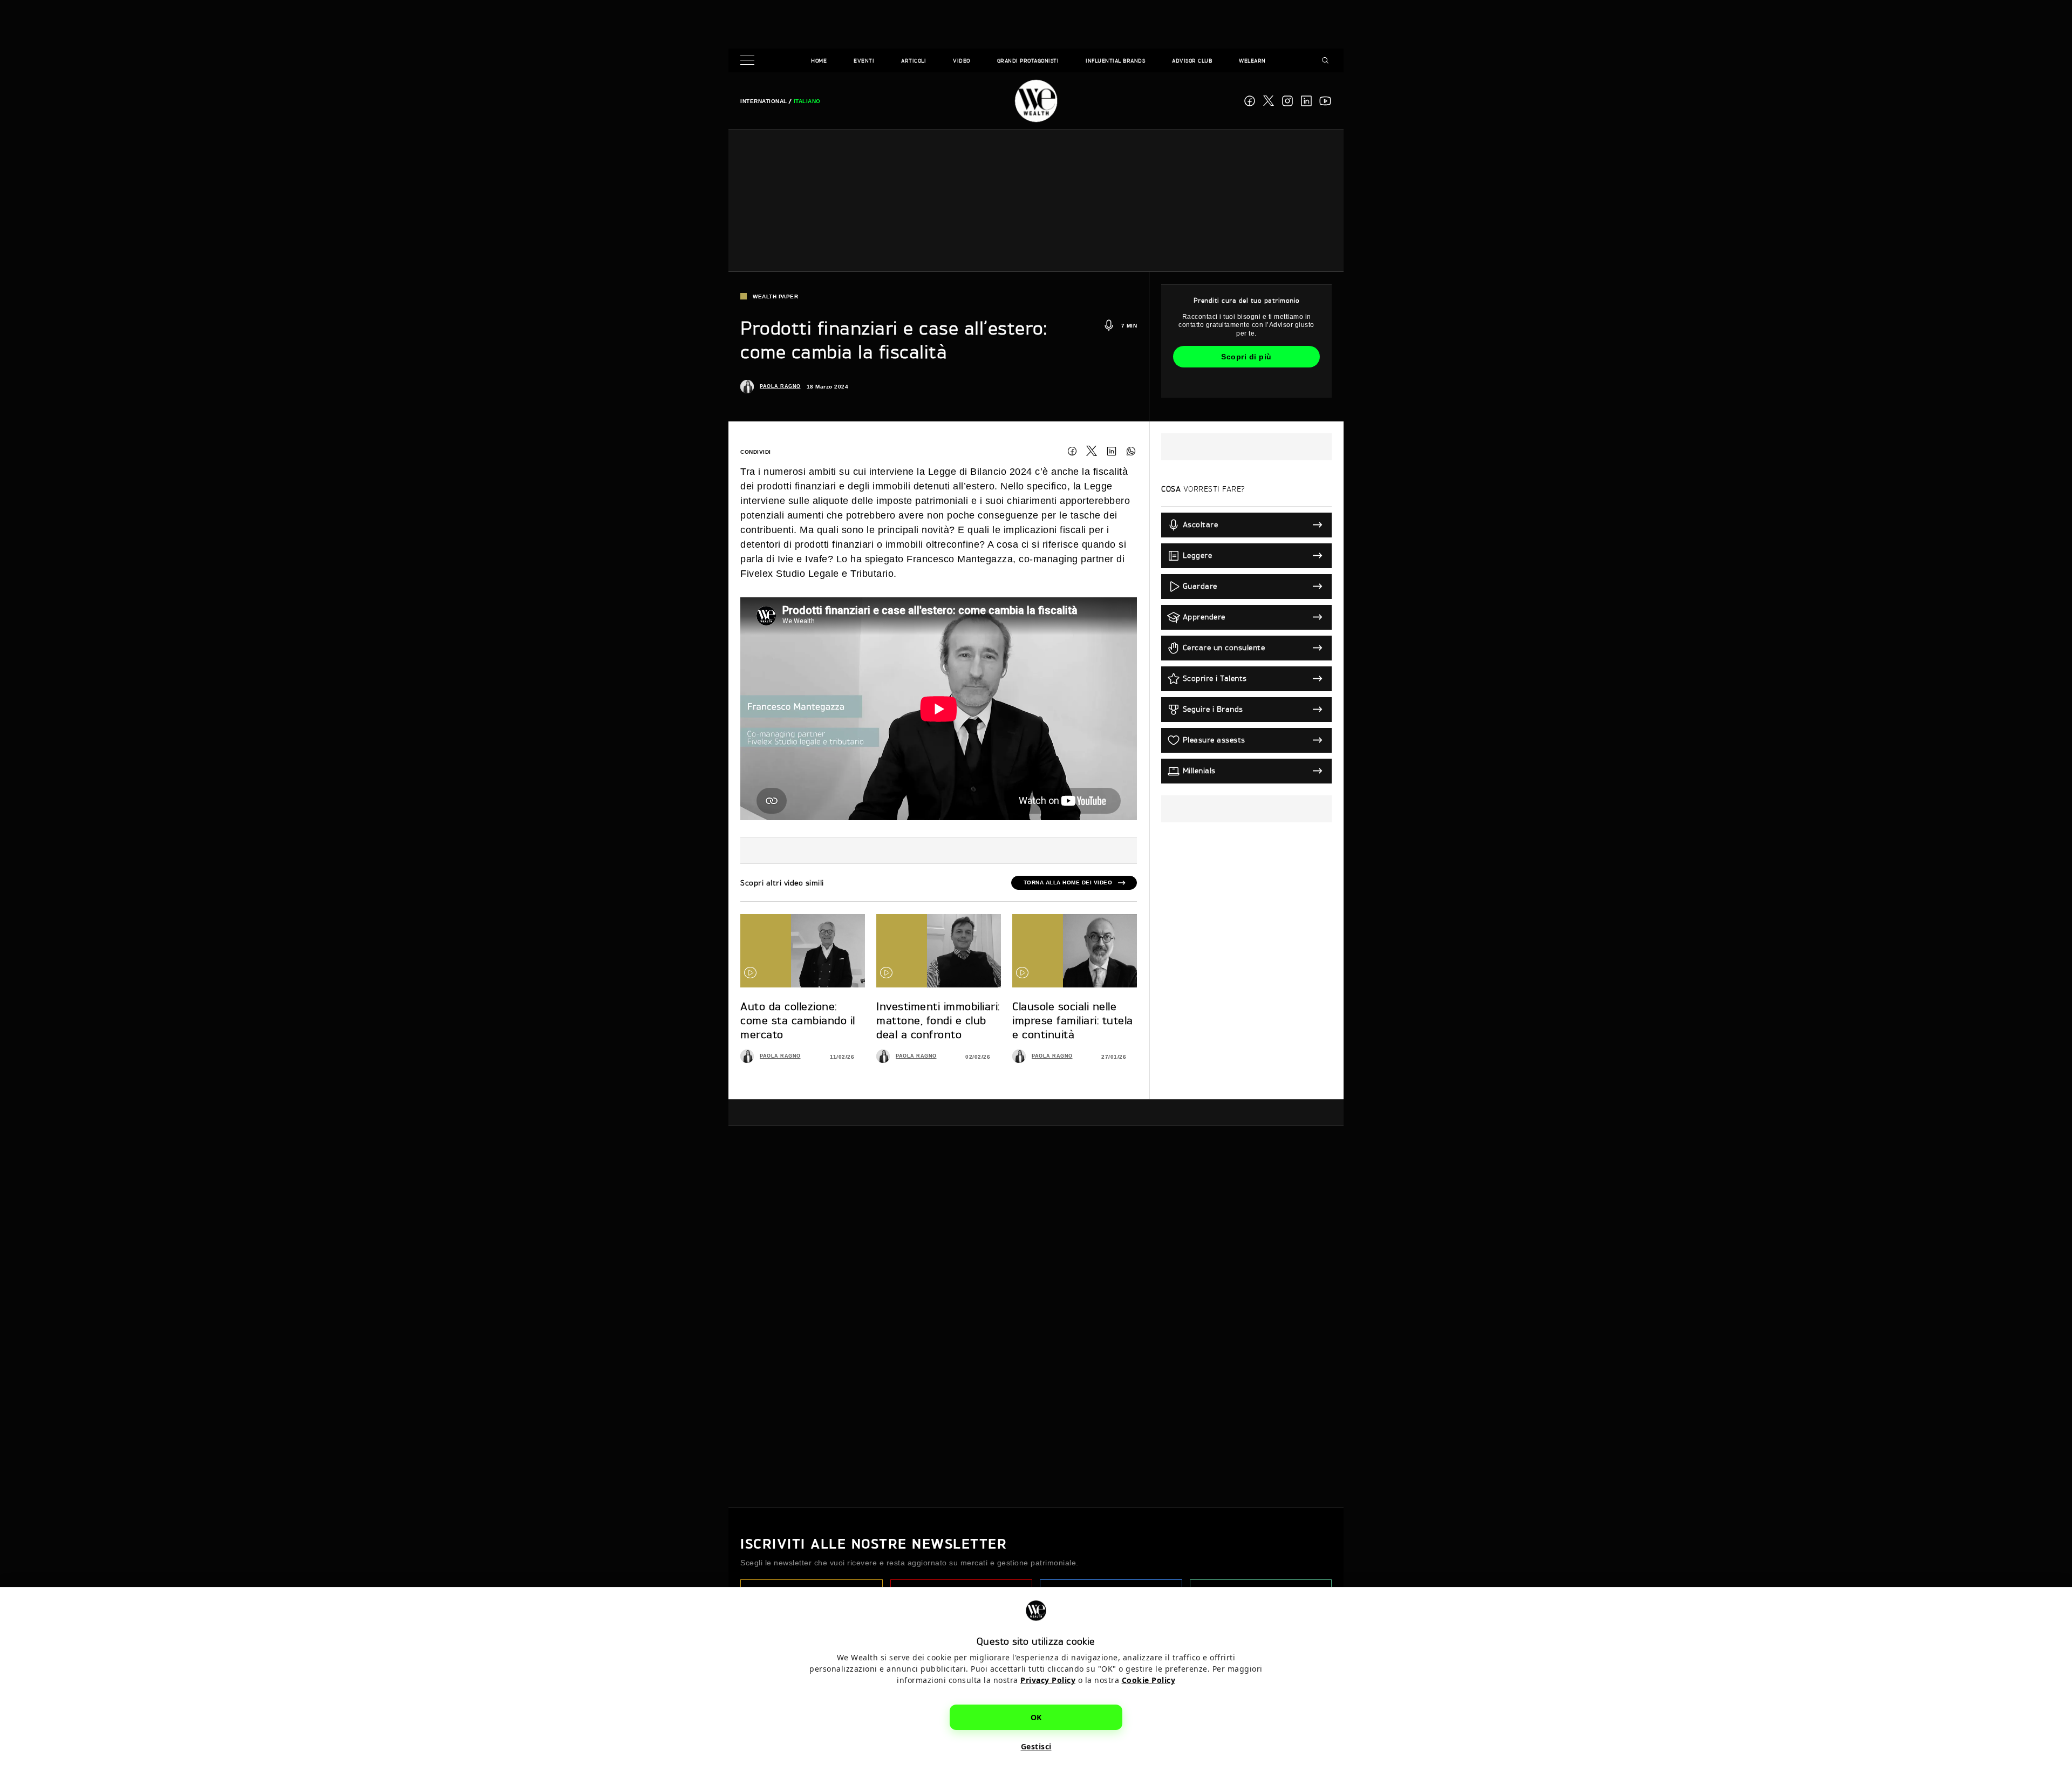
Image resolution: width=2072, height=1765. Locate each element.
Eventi (864, 60)
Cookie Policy (1149, 1680)
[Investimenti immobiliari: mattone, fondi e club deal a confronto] (939, 951)
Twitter (1092, 451)
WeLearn (1252, 60)
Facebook (1250, 101)
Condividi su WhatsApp (1131, 451)
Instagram (1287, 101)
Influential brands (1115, 60)
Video (962, 60)
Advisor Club (1192, 60)
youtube (1325, 101)
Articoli (914, 60)
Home (819, 60)
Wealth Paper (775, 297)
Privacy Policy (1048, 1680)
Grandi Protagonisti (1028, 60)
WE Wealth (1036, 101)
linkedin (1306, 101)
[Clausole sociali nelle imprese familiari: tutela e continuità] (1075, 951)
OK (1036, 1717)
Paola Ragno (780, 386)
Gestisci (1036, 1746)
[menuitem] (764, 101)
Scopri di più (1246, 357)
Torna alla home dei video (1068, 882)
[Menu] (749, 61)
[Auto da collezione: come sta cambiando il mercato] (803, 951)
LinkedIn (1112, 451)
